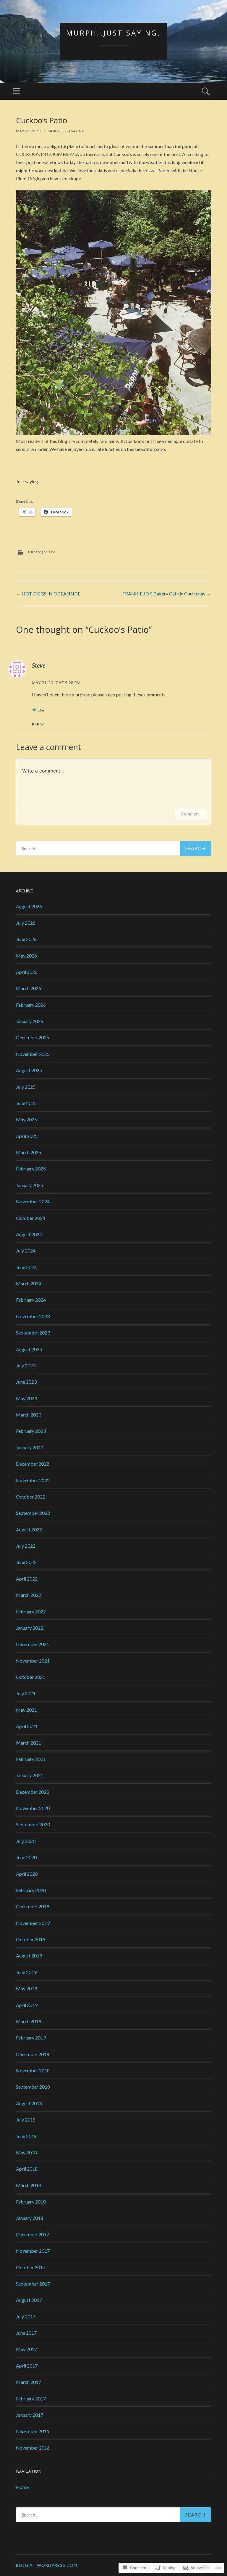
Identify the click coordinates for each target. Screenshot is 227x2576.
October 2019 (31, 1939)
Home (22, 2487)
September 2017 (33, 2284)
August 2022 (29, 1529)
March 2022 (29, 1595)
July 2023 (26, 1365)
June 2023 (26, 1382)
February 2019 (31, 2038)
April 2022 (27, 1579)
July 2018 (26, 2120)
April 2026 (27, 972)
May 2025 (26, 1119)
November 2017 (33, 2251)
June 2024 (26, 1267)
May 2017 (26, 2349)
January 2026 (30, 1021)
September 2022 (33, 1513)
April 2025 (27, 1136)
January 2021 (30, 1775)
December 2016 (33, 2431)
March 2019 (29, 2021)
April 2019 (27, 2005)
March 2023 (29, 1415)
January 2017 (30, 2415)
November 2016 (33, 2448)
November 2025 (33, 1054)
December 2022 (33, 1464)
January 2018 (30, 2218)
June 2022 (26, 1562)
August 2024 (29, 1234)
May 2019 (26, 1988)
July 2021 (26, 1693)
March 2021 (29, 1743)
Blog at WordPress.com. (47, 2565)
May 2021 (26, 1710)
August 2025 (29, 1070)
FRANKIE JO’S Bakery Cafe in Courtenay (167, 594)
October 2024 (31, 1218)
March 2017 (29, 2382)
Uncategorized (42, 552)
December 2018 (33, 2054)
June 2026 (26, 939)
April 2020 (27, 1874)
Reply (38, 724)
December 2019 (33, 1906)
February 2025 (31, 1169)
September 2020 (33, 1824)
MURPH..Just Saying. (113, 33)
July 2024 (26, 1251)
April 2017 (27, 2366)
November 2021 (33, 1661)
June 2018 (26, 2136)
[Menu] (17, 91)
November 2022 (33, 1480)
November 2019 (33, 1923)
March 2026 (29, 988)
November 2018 (33, 2070)
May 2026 (26, 956)
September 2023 (33, 1333)
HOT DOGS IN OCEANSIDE (48, 594)
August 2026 (29, 906)
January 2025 (30, 1185)
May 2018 (26, 2152)
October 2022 (31, 1497)
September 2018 (33, 2087)
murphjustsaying (66, 131)
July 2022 (26, 1546)
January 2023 (30, 1447)
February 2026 (31, 1005)
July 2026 (26, 923)
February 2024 (31, 1300)
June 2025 (26, 1103)
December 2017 (33, 2234)
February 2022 (31, 1611)
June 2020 (26, 1857)
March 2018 (29, 2185)
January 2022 (30, 1628)
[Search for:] (113, 848)
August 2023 (29, 1349)
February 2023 (31, 1431)
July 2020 (26, 1841)
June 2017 (26, 2333)
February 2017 (31, 2398)
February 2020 (31, 1890)
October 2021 (31, 1677)
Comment (190, 814)
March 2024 (29, 1283)
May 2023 (26, 1398)
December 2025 (33, 1037)
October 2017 (31, 2267)
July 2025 (26, 1087)
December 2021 (33, 1644)
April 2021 (27, 1726)
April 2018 (27, 2169)
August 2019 (29, 1956)
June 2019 (26, 1972)
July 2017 (26, 2316)
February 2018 (31, 2202)
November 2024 (33, 1201)
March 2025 (29, 1152)
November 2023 (33, 1316)
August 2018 (29, 2103)
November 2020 (33, 1808)
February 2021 (31, 1759)
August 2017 (29, 2300)
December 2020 (33, 1792)
